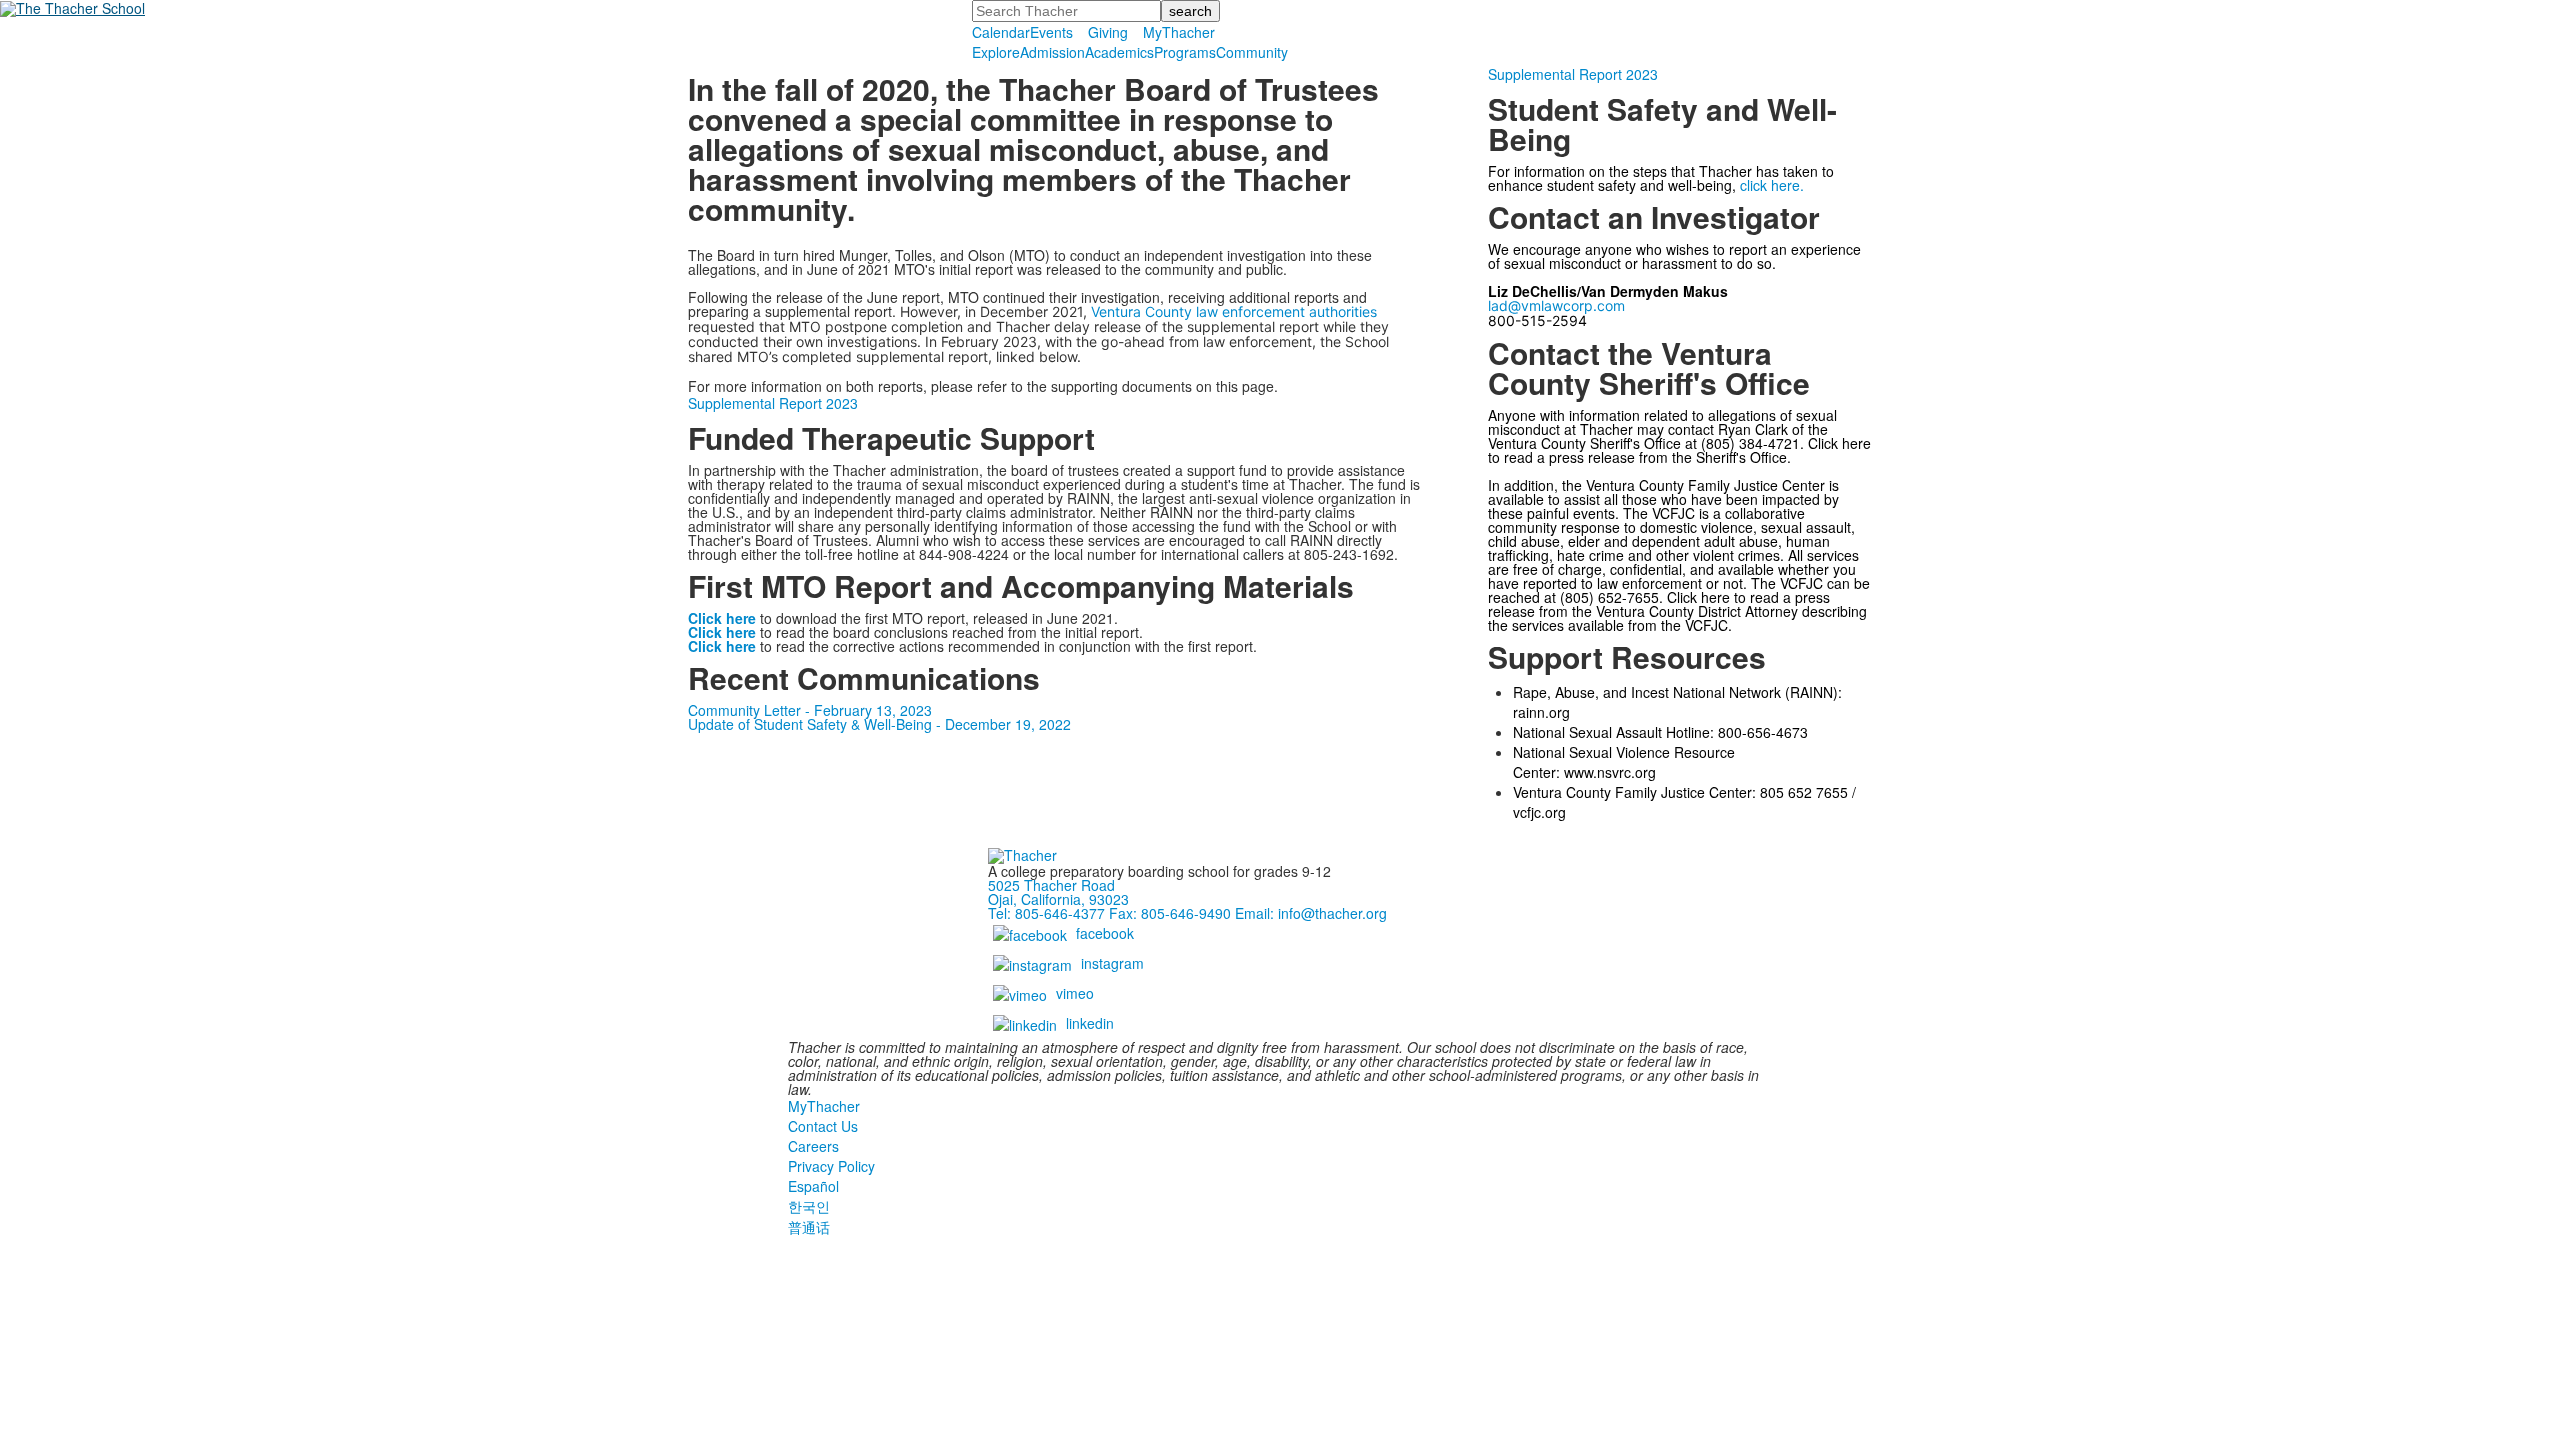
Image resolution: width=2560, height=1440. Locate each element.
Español (813, 1186)
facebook (1105, 933)
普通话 (809, 1227)
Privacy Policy (831, 1166)
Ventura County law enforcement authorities (1234, 311)
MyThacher (1179, 32)
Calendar (1001, 32)
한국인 (809, 1206)
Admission (1052, 52)
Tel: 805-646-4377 (1046, 913)
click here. (1772, 185)
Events (1051, 32)
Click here (722, 646)
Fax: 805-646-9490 (1170, 913)
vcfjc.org (1539, 812)
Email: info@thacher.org (1311, 913)
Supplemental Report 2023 (773, 403)
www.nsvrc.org (1610, 772)
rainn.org (1541, 712)
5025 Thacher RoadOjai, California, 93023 (1058, 892)
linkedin (1090, 1023)
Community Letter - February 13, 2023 (810, 710)
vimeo (1075, 993)
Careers (813, 1146)
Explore (996, 52)
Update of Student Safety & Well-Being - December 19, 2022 (879, 724)
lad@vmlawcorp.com (1556, 305)
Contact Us (823, 1126)
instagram (1112, 963)
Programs (1185, 52)
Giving (1108, 32)
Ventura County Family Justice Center (1705, 485)
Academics (1119, 52)
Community (1252, 52)
